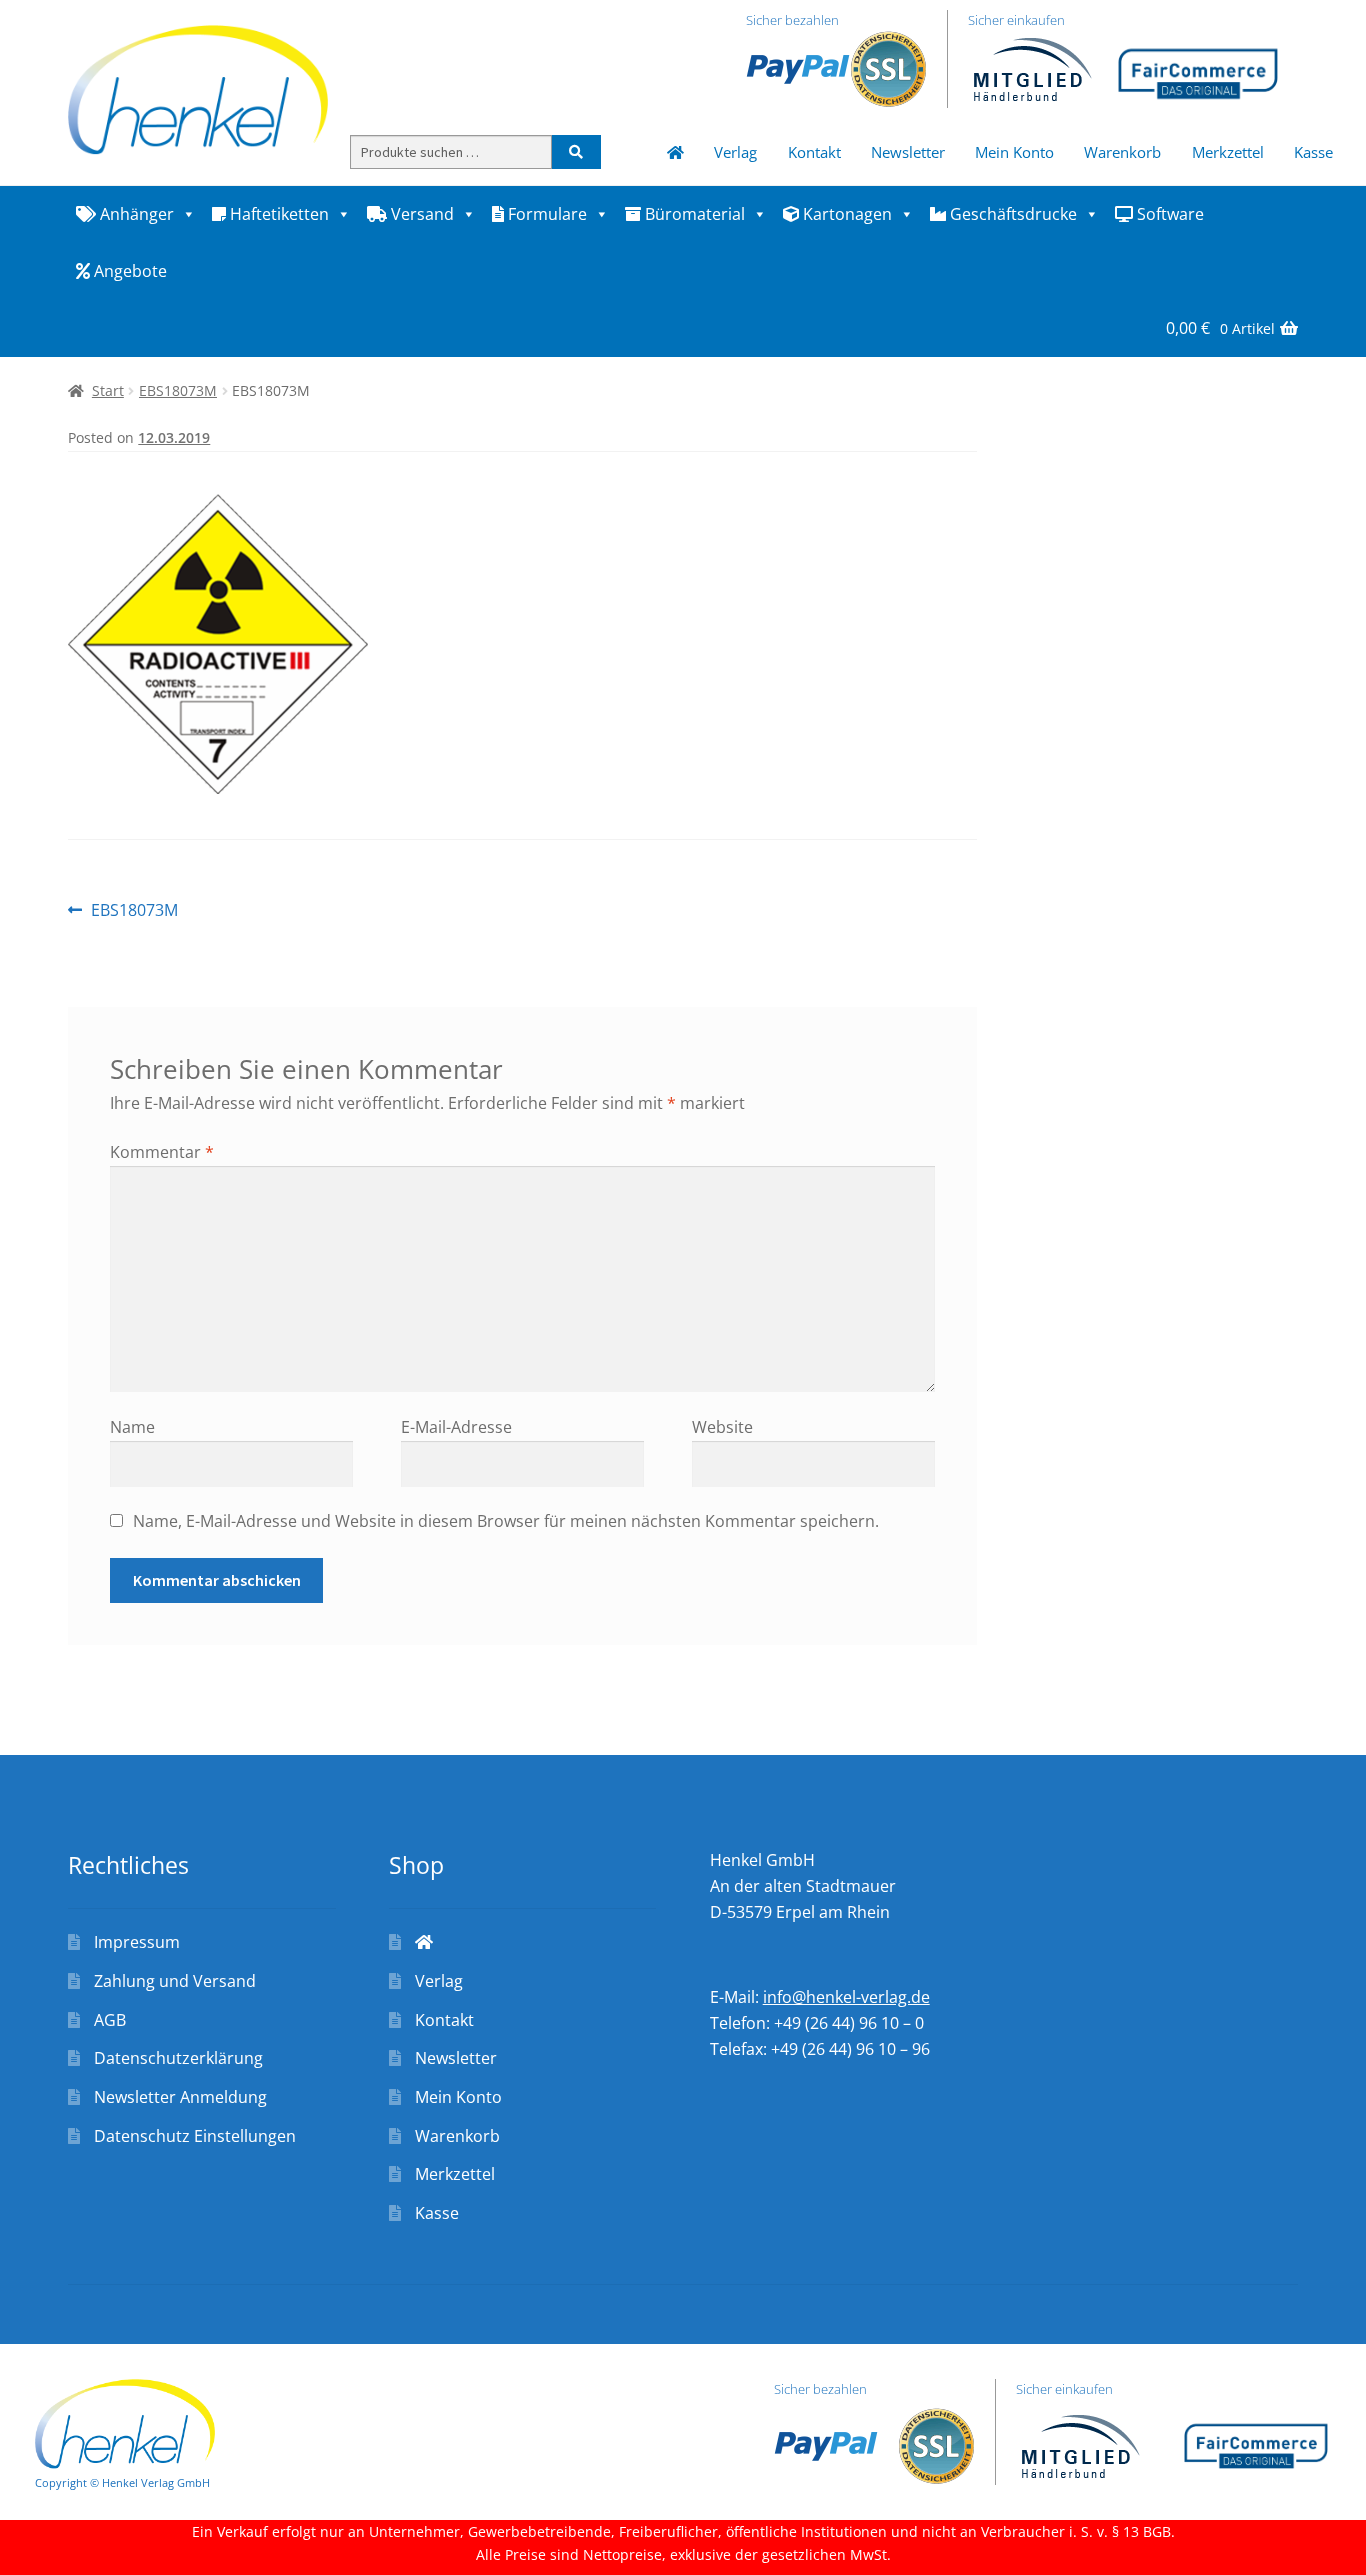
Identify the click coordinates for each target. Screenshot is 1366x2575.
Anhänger (135, 214)
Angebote (128, 271)
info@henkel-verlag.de (846, 1997)
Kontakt (814, 152)
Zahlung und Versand (175, 1981)
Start (108, 390)
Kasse (1313, 152)
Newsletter (908, 152)
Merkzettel (1228, 152)
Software (1168, 214)
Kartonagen (845, 214)
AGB (110, 2020)
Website (722, 1427)
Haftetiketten (277, 214)
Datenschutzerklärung (178, 2058)
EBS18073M (178, 390)
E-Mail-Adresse (456, 1427)
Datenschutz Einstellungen (195, 2136)
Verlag (735, 152)
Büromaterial (693, 214)
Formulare (545, 214)
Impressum (137, 1942)
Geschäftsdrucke (1011, 214)
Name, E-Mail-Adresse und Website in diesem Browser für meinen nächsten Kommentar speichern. (506, 1521)
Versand (420, 214)
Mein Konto (1014, 152)
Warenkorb (1122, 152)
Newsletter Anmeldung (180, 2097)
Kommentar (162, 1152)
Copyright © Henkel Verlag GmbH (122, 2482)
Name (132, 1427)
